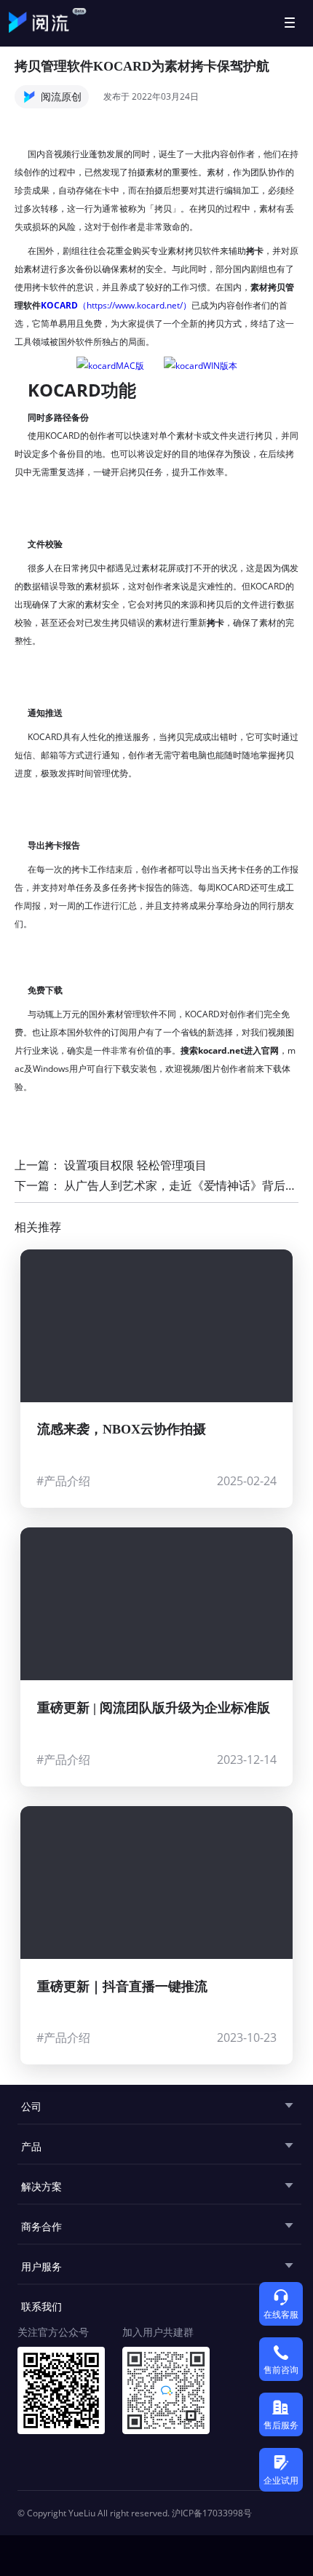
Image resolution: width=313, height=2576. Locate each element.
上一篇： (111, 1165)
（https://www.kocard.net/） (135, 305)
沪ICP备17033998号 (212, 2513)
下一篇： (156, 1185)
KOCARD (59, 305)
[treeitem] (156, 2105)
